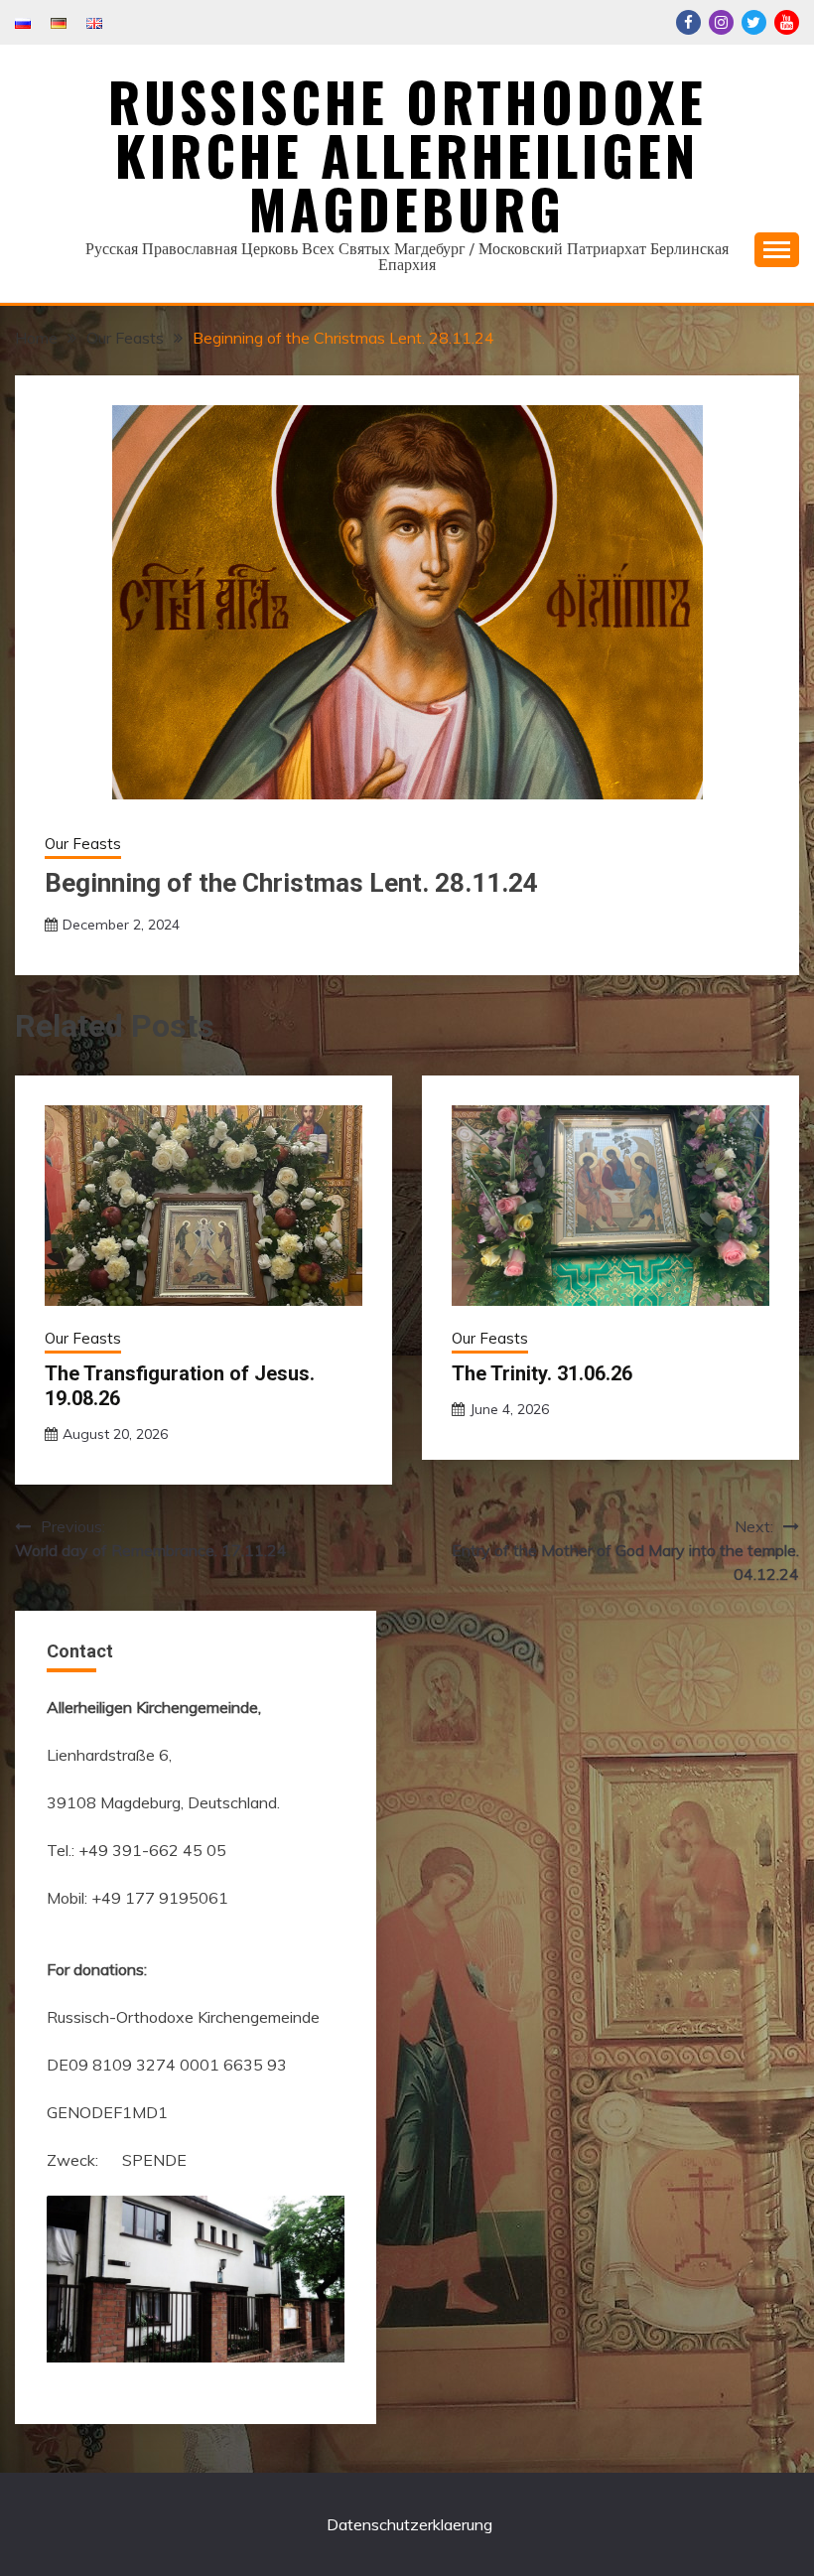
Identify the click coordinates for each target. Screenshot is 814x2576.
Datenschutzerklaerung (409, 2524)
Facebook (688, 22)
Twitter (754, 22)
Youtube (787, 22)
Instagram (721, 22)
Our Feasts (83, 844)
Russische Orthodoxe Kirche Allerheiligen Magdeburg (407, 155)
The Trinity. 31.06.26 (542, 1373)
